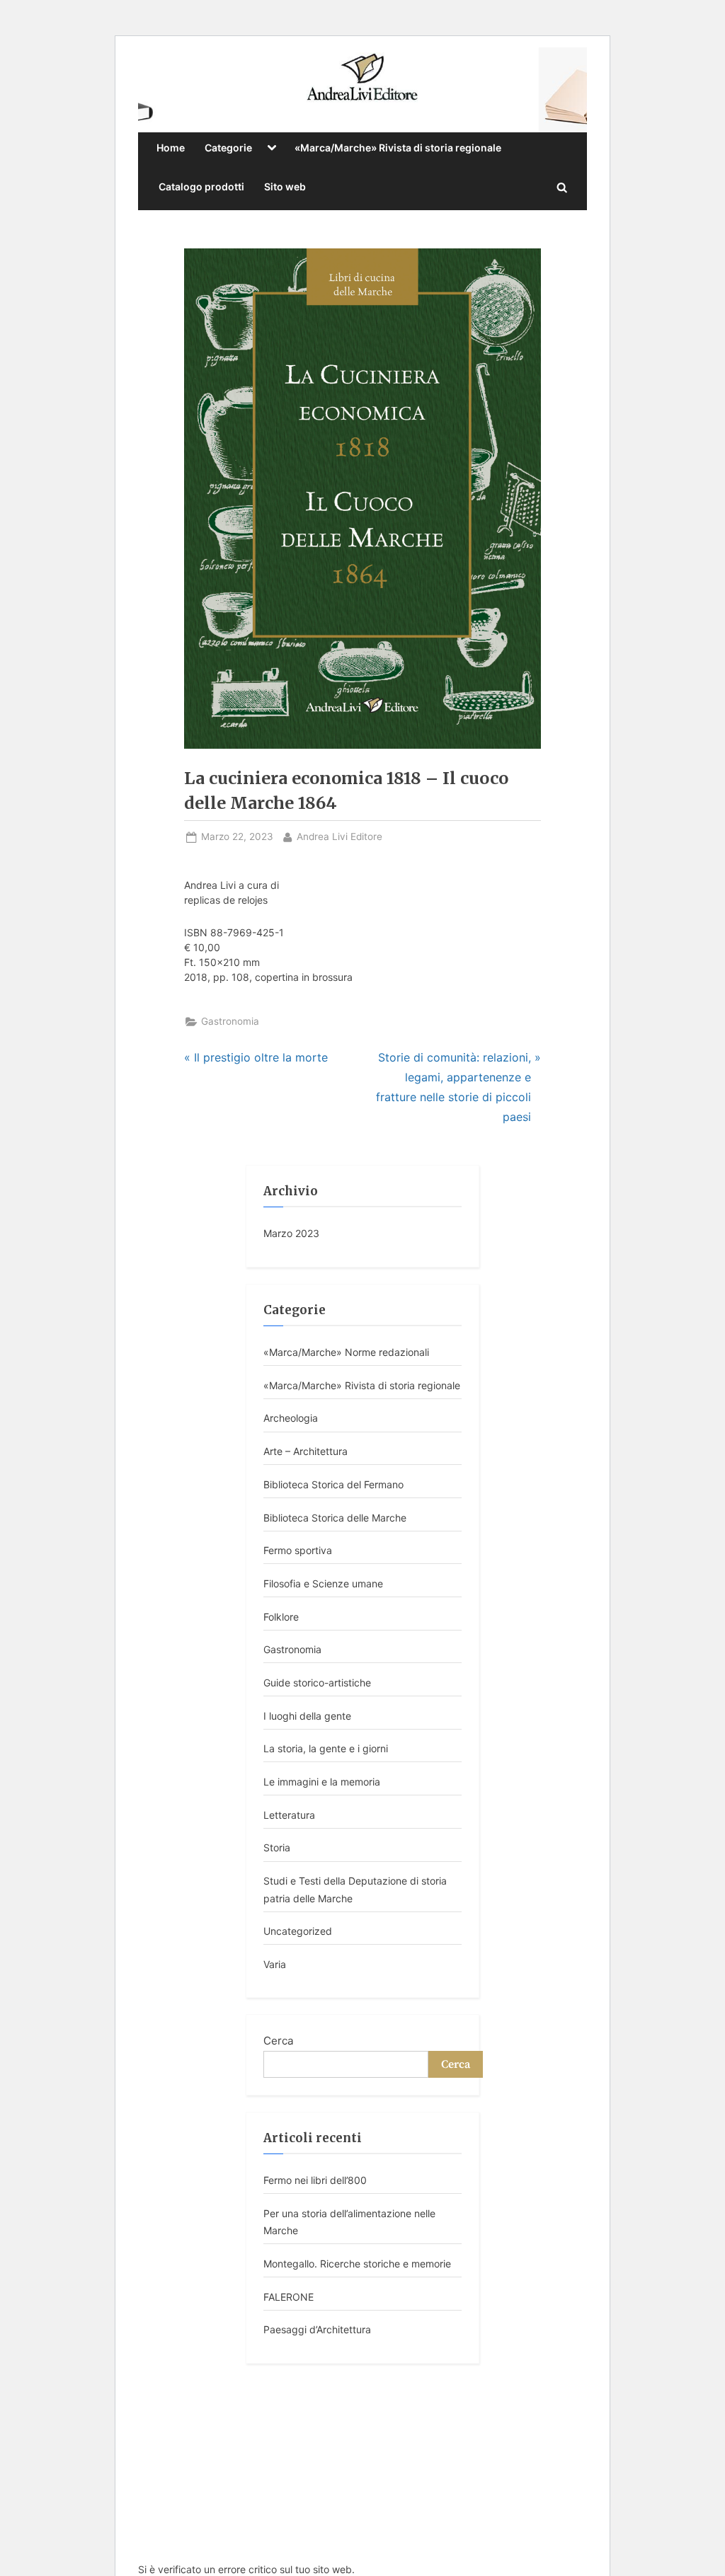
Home (171, 148)
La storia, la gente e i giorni (326, 1748)
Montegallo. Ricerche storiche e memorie (357, 2264)
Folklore (281, 1617)
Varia (275, 1964)
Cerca (279, 2041)
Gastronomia (230, 1021)
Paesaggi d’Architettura (317, 2329)
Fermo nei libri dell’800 (315, 2180)
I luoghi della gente (307, 1716)
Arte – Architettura (306, 1451)
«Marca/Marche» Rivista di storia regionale (398, 148)
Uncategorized (298, 1931)
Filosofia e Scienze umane (323, 1583)
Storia (277, 1847)
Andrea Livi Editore (339, 836)
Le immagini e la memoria (322, 1782)
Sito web (285, 186)
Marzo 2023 (291, 1233)
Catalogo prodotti (201, 186)
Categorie (228, 148)
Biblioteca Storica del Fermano (333, 1484)
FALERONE (289, 2297)
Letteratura (289, 1815)
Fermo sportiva (298, 1550)
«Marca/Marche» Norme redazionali (346, 1352)
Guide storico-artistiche (317, 1683)
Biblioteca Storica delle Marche (335, 1518)
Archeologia (291, 1418)
